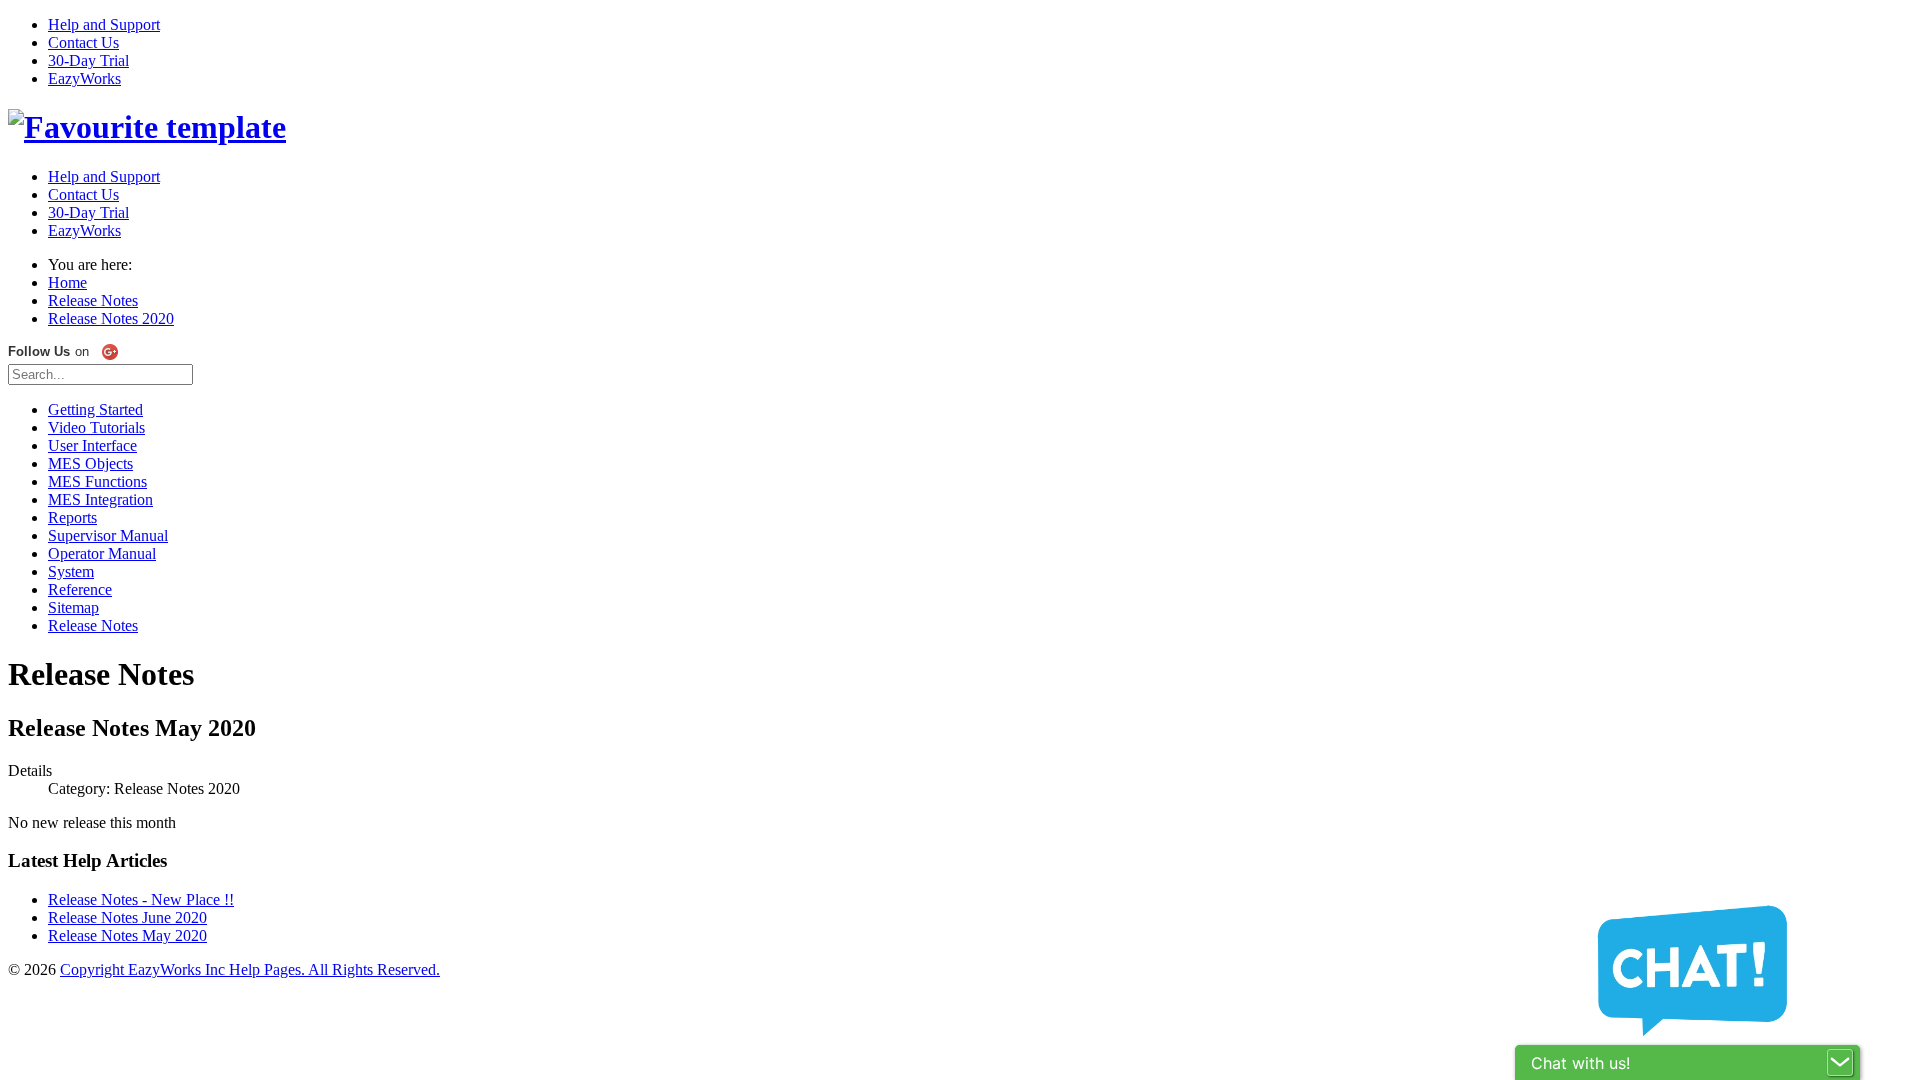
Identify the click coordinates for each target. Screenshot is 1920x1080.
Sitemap (73, 607)
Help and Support (104, 24)
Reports (72, 517)
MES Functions (97, 481)
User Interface (92, 445)
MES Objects (90, 463)
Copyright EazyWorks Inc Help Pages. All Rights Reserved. (250, 969)
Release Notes (93, 625)
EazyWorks (84, 78)
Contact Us (83, 42)
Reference (80, 589)
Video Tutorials (96, 427)
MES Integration (100, 499)
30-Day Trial (88, 60)
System (71, 571)
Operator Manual (102, 553)
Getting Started (95, 409)
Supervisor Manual (108, 535)
